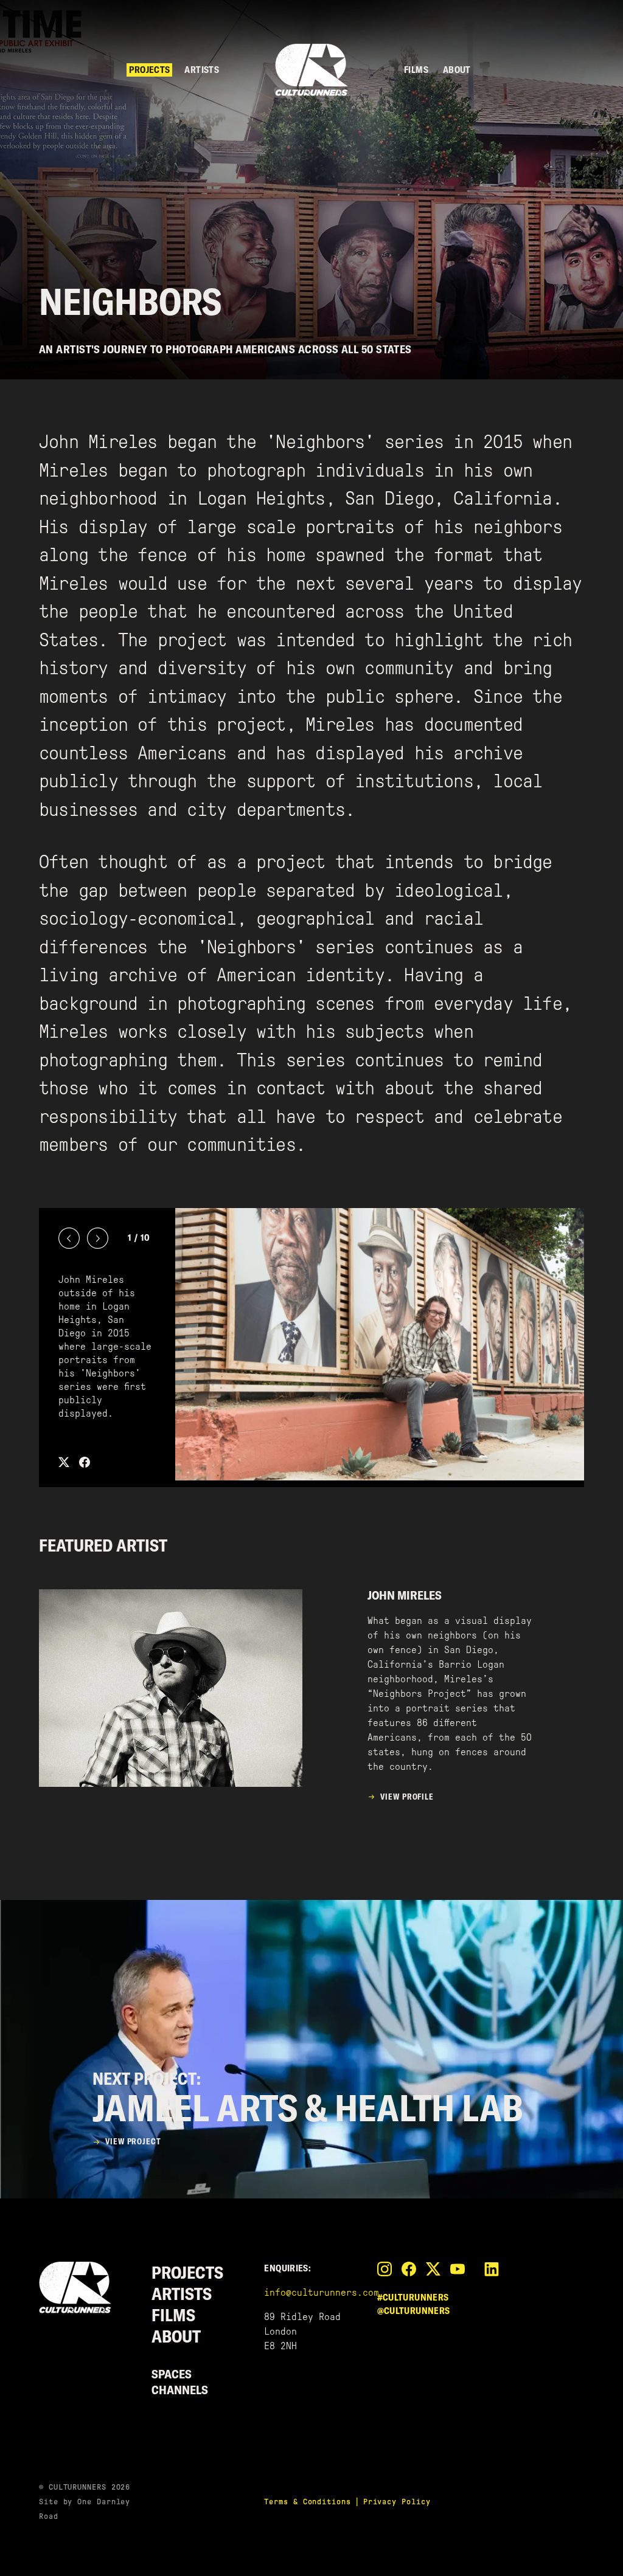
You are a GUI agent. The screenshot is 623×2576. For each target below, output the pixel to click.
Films (416, 70)
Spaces (172, 2374)
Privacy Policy (397, 2502)
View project (133, 2141)
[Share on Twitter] (69, 1462)
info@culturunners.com (322, 2292)
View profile (407, 1797)
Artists (202, 70)
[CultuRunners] (311, 70)
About (457, 70)
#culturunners (413, 2297)
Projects (149, 70)
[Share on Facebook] (85, 1462)
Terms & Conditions (307, 2502)
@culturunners (414, 2311)
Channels (180, 2390)
